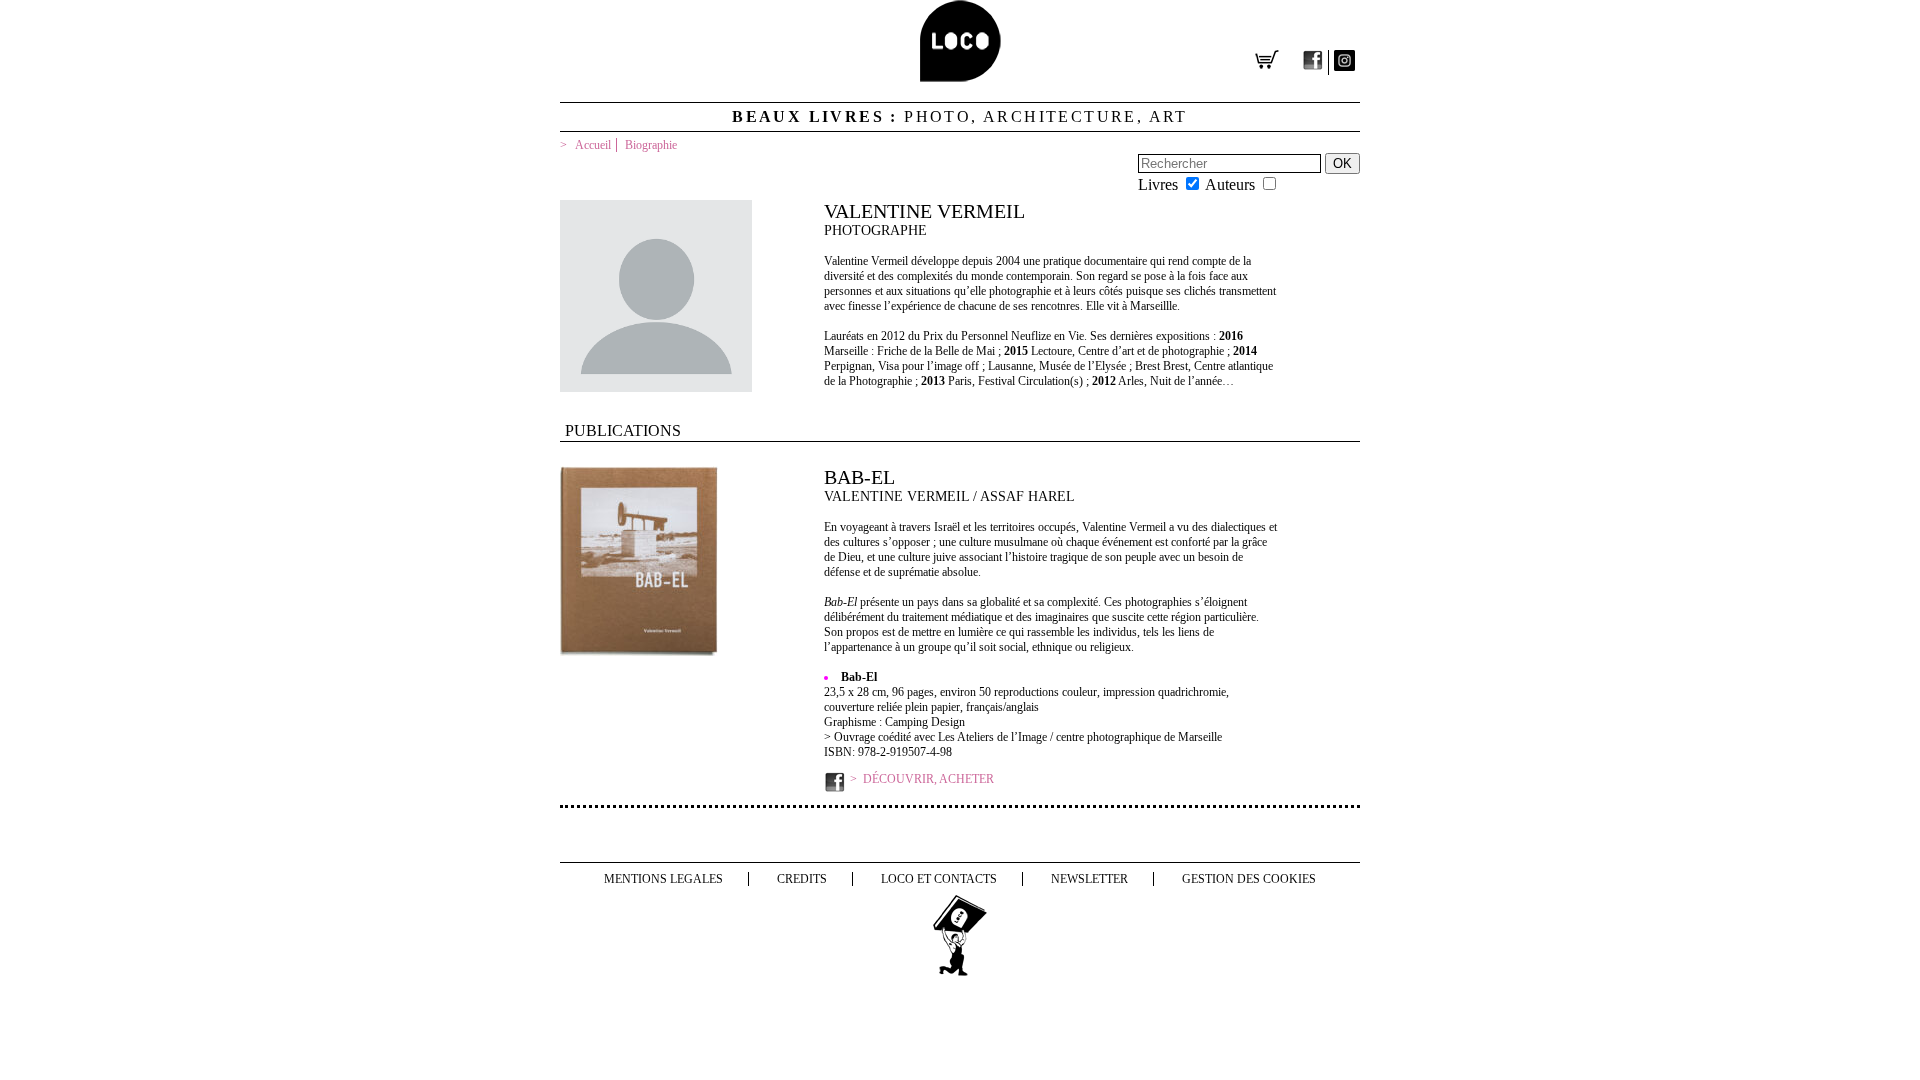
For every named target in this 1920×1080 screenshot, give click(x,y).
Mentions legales (663, 879)
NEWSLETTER (1089, 879)
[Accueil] (960, 76)
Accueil (593, 145)
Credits (802, 879)
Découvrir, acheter (928, 779)
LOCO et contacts (939, 879)
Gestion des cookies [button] (1249, 879)
